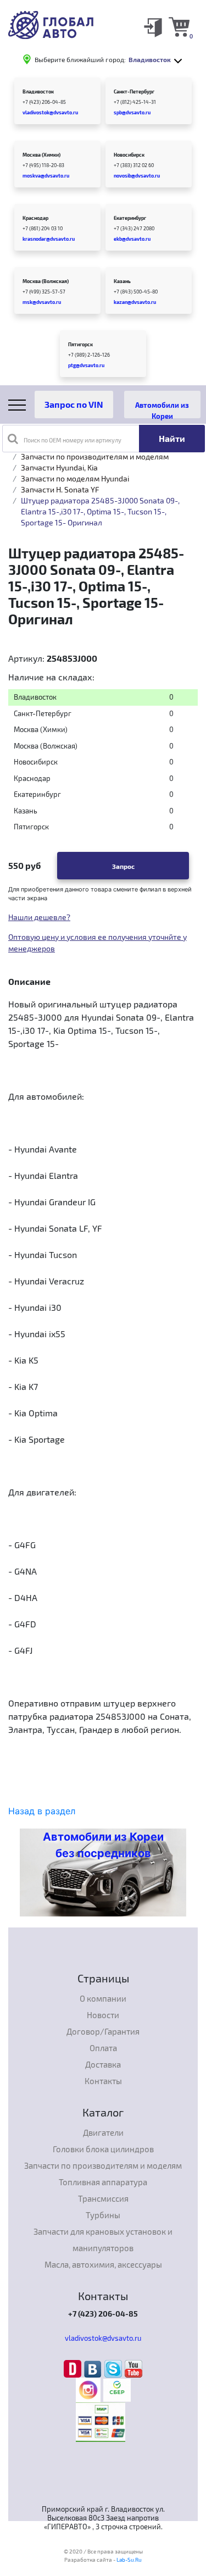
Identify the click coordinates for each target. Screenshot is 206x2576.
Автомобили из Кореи (162, 409)
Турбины (103, 2215)
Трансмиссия (103, 2198)
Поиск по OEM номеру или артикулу (73, 440)
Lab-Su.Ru (129, 2560)
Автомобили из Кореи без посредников (103, 1845)
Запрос (123, 866)
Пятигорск (80, 344)
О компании (103, 1998)
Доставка (103, 2064)
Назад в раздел (42, 1811)
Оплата (103, 2048)
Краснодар (35, 218)
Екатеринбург (130, 218)
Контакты (103, 2081)
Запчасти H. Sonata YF (60, 489)
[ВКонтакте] (94, 2368)
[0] (179, 26)
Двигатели (103, 2132)
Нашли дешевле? (39, 917)
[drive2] (74, 2368)
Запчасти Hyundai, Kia (59, 467)
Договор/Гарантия (103, 2031)
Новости (103, 2015)
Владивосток (38, 92)
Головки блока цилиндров (103, 2149)
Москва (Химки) (41, 155)
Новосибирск (129, 155)
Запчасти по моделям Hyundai (75, 478)
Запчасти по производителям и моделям (95, 456)
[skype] (115, 2368)
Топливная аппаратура (103, 2182)
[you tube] (133, 2368)
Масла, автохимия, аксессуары (103, 2264)
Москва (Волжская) (46, 281)
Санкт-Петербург (134, 92)
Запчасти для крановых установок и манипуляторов (103, 2240)
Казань (122, 281)
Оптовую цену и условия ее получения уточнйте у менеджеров (98, 943)
